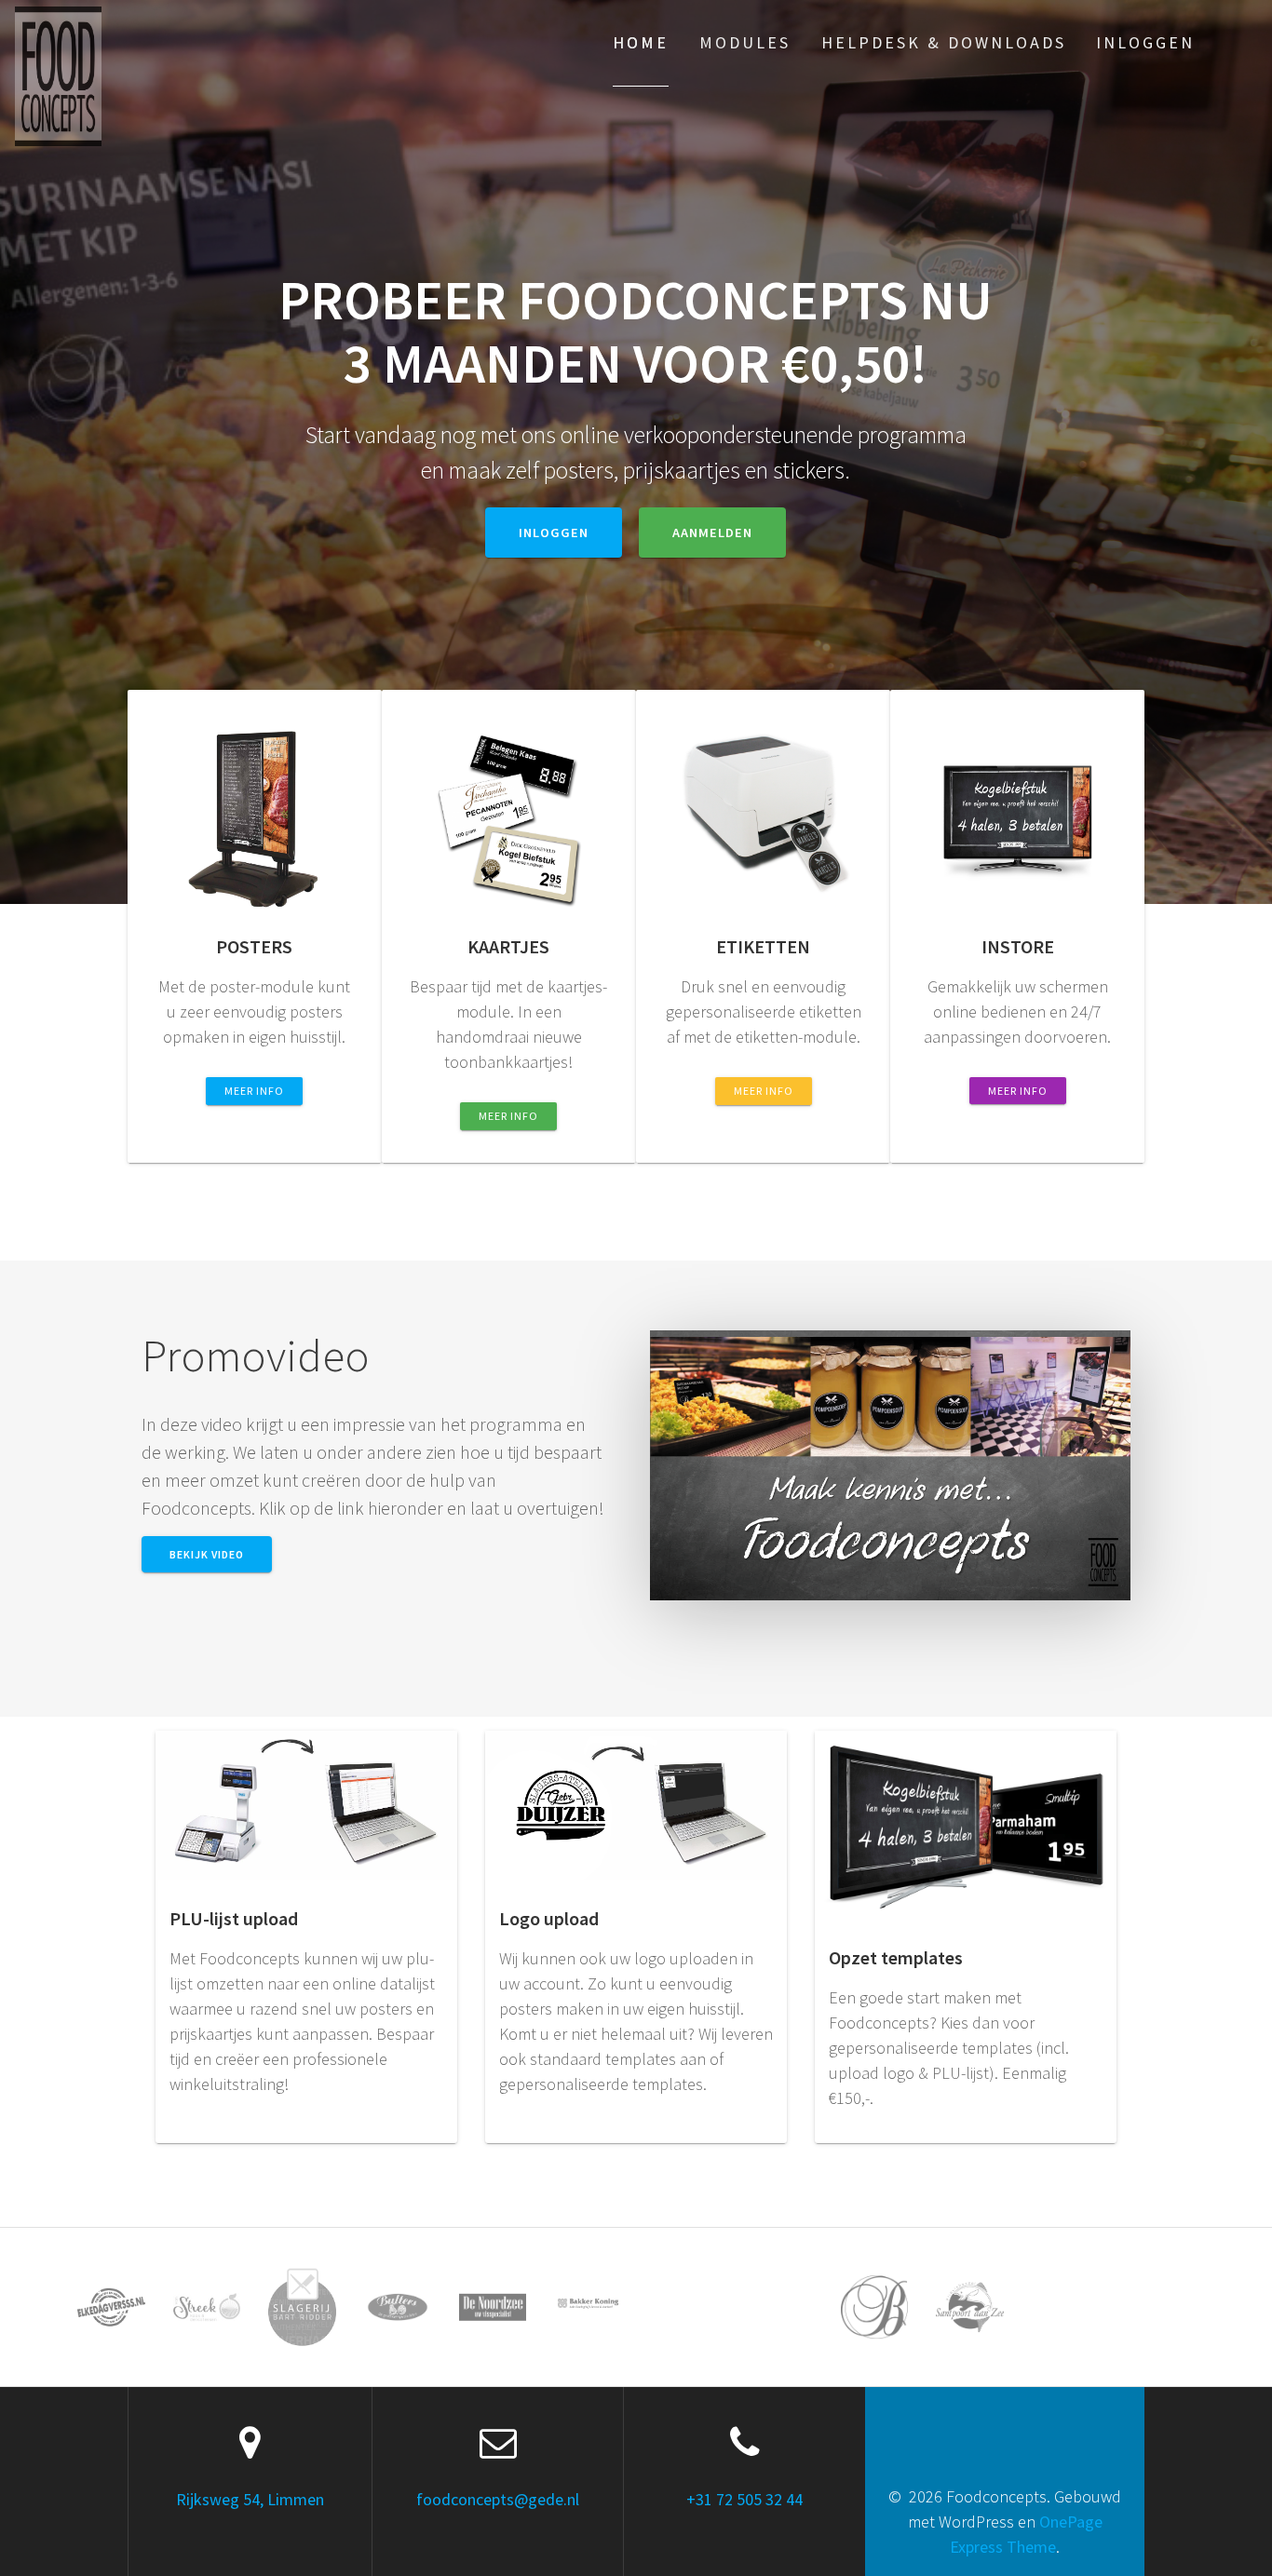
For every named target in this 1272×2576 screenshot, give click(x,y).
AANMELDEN (712, 533)
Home (641, 42)
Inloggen (1145, 42)
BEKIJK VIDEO (207, 1554)
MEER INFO (254, 1091)
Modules (745, 42)
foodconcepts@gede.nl (498, 2499)
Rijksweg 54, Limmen (250, 2499)
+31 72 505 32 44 (744, 2499)
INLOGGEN (554, 533)
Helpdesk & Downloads (944, 42)
